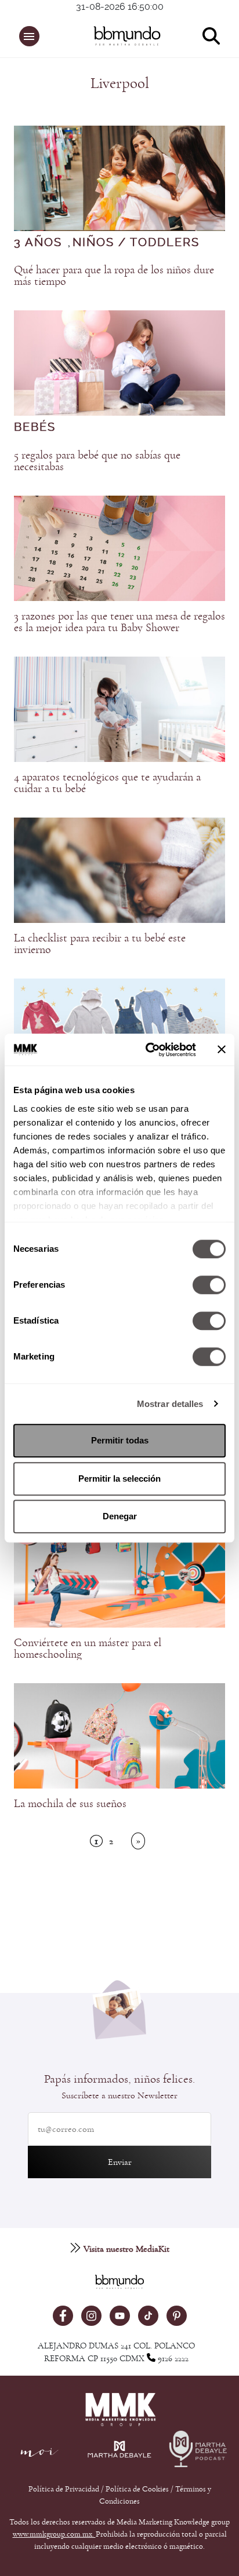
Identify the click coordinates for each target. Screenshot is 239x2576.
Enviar (120, 2162)
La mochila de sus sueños (70, 1804)
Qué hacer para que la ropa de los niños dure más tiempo (114, 276)
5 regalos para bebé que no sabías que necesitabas (97, 461)
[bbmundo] (125, 36)
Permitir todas (120, 1440)
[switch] (209, 1285)
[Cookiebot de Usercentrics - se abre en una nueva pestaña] (148, 1050)
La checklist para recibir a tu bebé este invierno (100, 944)
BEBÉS (35, 427)
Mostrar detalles (170, 1404)
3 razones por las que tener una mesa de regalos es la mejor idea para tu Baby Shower (119, 622)
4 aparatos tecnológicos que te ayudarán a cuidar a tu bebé (107, 783)
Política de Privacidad (65, 2489)
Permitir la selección (119, 1478)
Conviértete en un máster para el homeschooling (88, 1648)
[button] (29, 36)
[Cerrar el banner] (222, 1050)
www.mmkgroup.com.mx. (54, 2534)
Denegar (120, 1516)
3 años (38, 243)
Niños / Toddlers (136, 243)
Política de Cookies (137, 2489)
